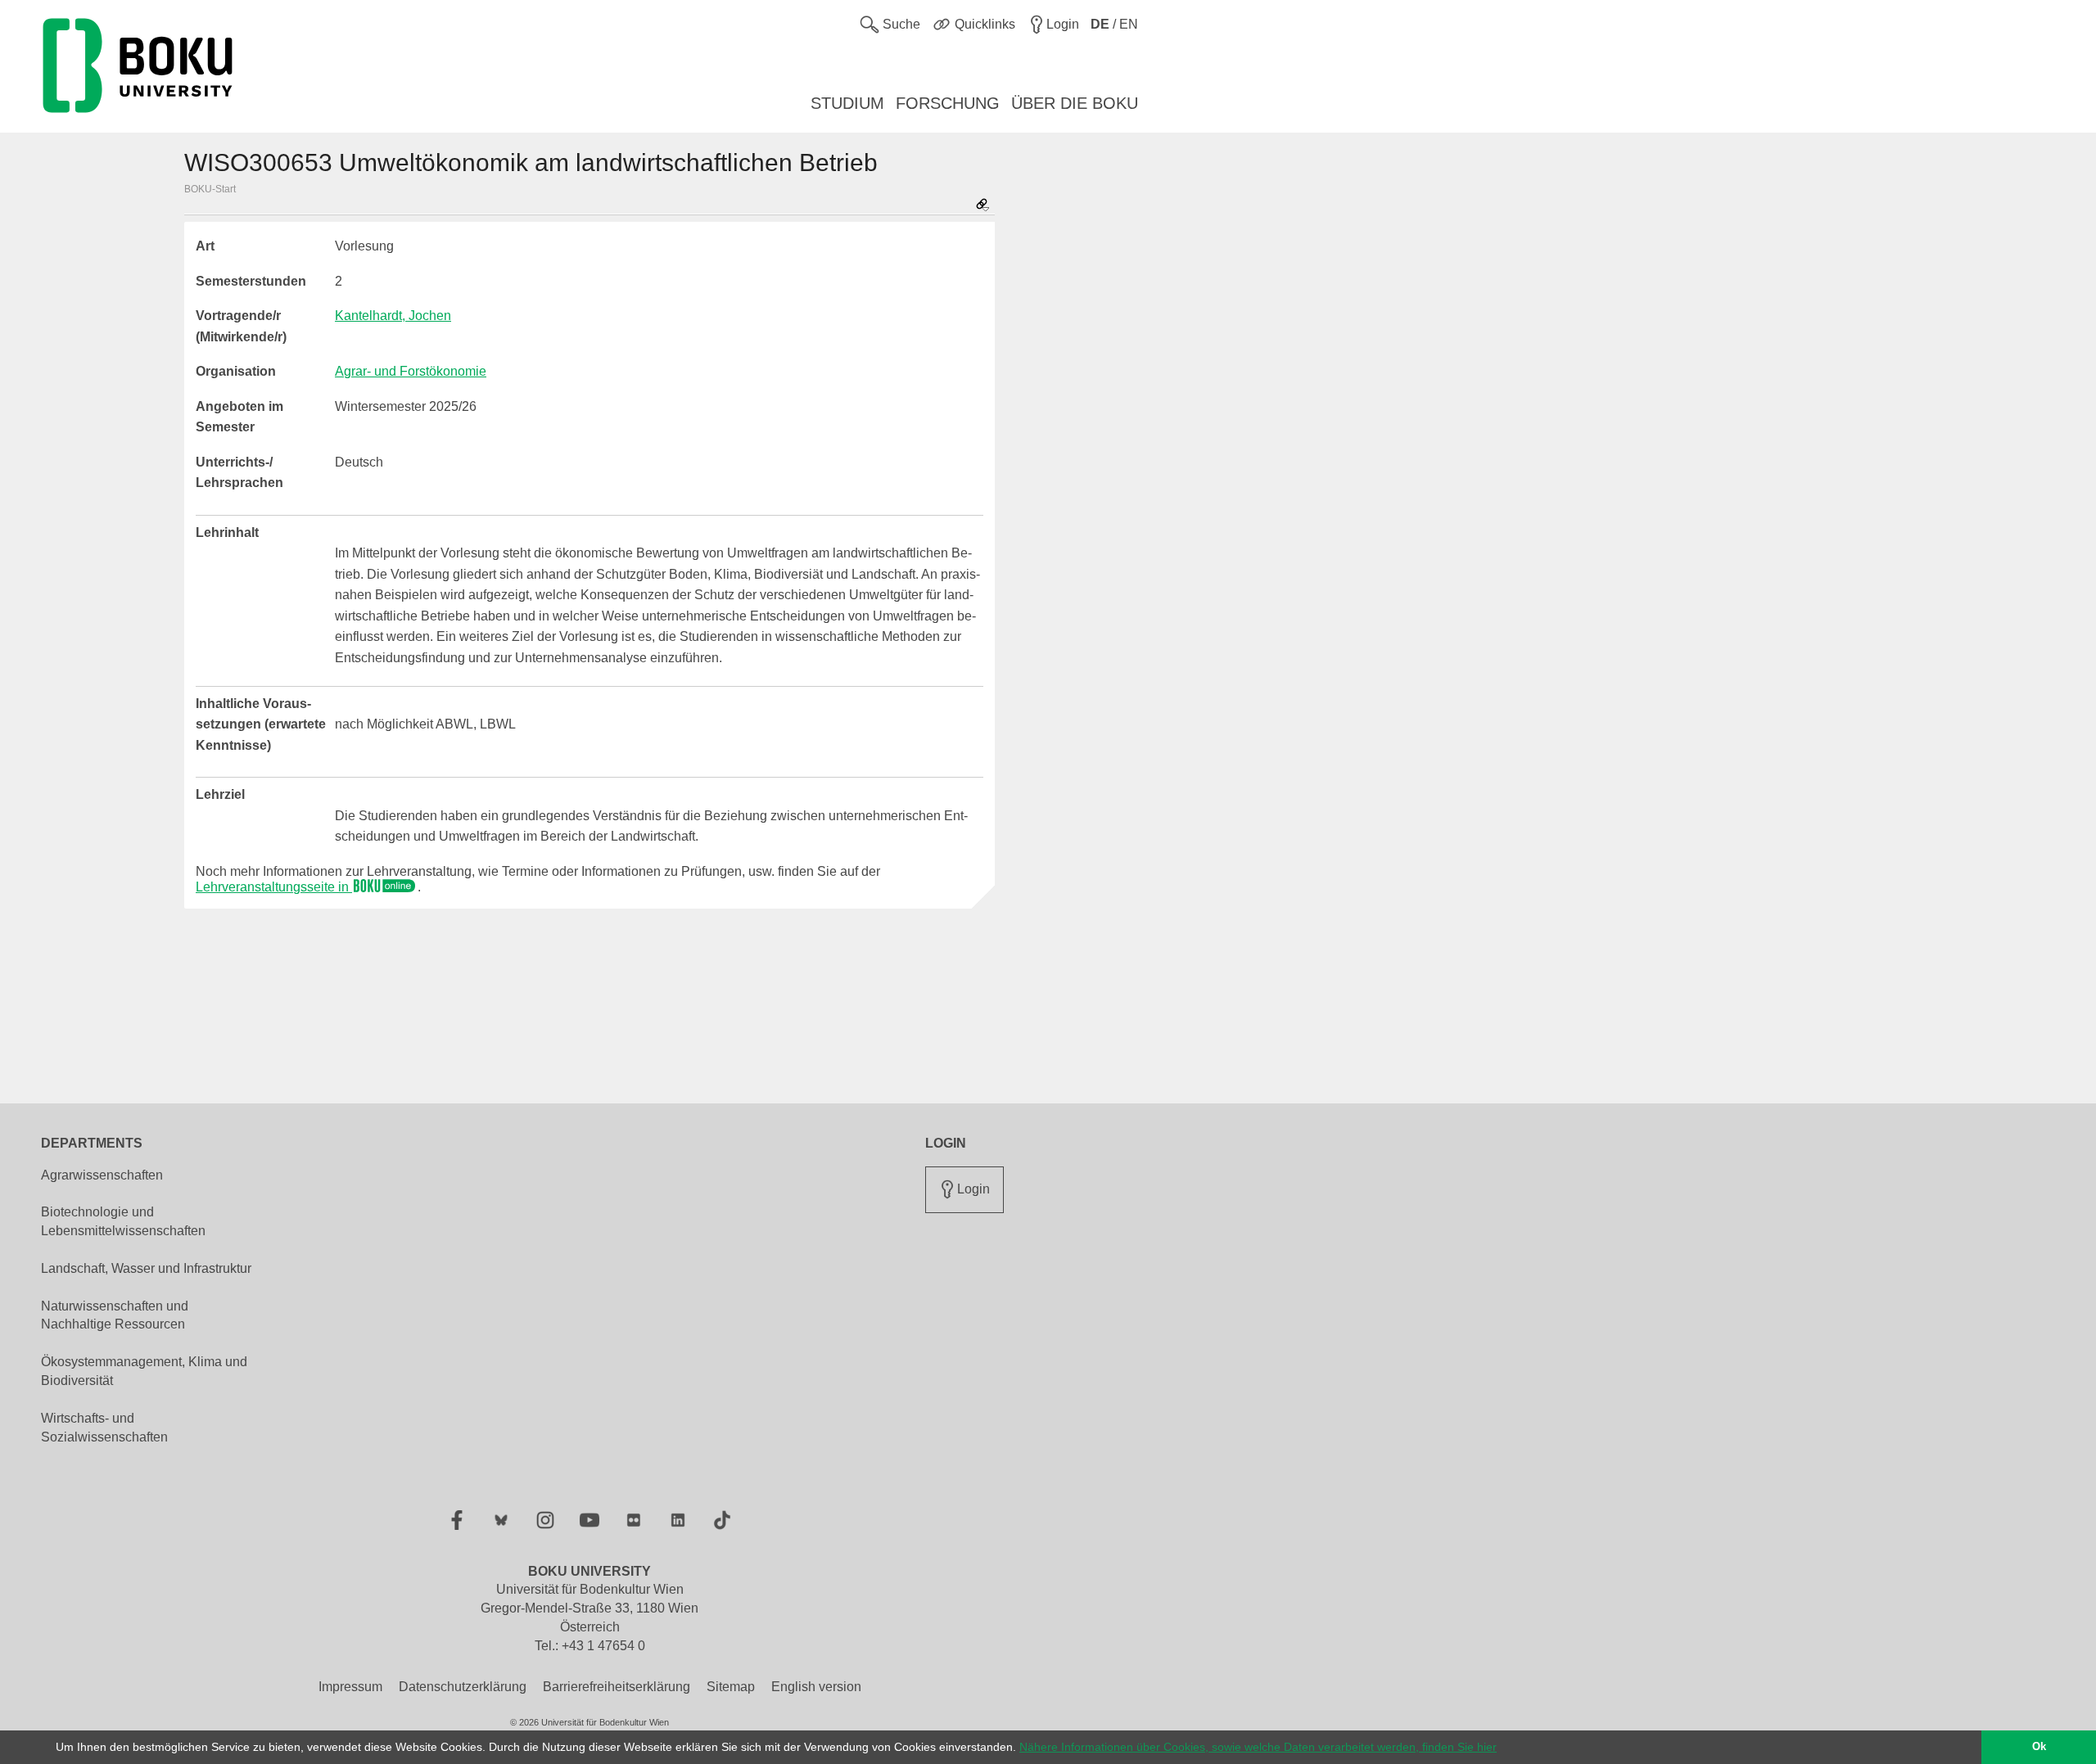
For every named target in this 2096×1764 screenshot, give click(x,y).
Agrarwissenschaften (102, 1175)
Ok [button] (2039, 1747)
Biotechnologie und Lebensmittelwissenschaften (123, 1221)
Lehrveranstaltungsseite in (274, 887)
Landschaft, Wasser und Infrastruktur (146, 1268)
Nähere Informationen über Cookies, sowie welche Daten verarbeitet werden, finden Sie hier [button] (1258, 1747)
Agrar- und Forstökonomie (411, 371)
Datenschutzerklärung (463, 1687)
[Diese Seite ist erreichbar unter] (982, 206)
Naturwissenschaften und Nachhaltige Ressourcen (115, 1315)
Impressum (350, 1687)
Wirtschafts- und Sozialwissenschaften (104, 1428)
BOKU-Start (210, 189)
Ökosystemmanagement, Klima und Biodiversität (144, 1371)
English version (816, 1687)
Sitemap (731, 1687)
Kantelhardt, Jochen (393, 316)
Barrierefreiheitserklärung (617, 1687)
